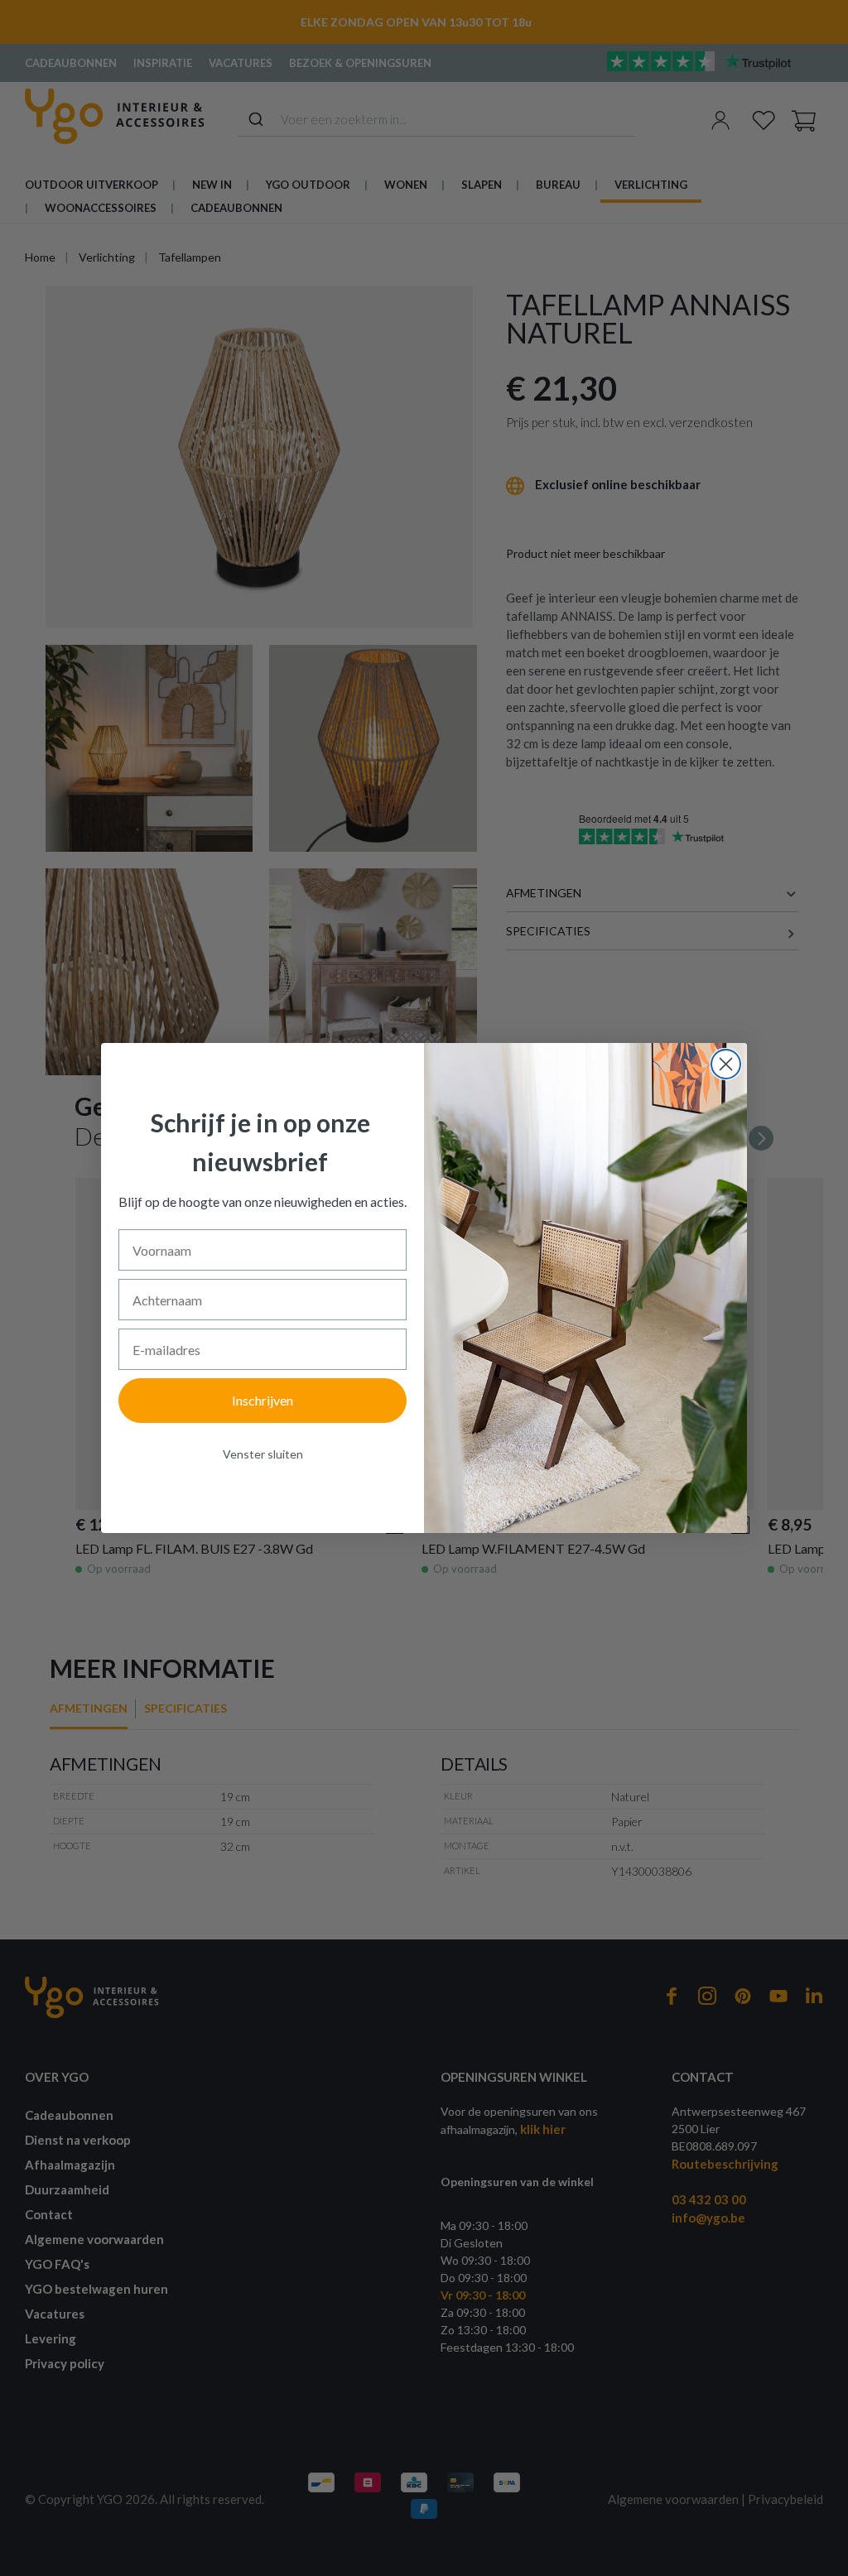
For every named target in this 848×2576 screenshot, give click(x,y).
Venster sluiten (263, 1454)
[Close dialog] (726, 1064)
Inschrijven (263, 1400)
